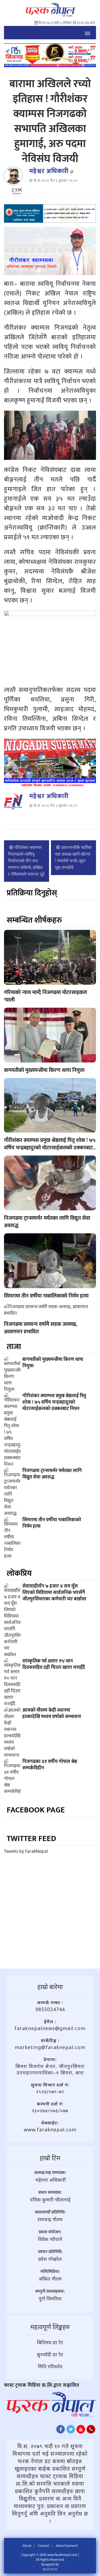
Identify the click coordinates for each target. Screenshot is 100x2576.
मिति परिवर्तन (50, 2366)
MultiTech (50, 2569)
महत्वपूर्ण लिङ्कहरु (50, 2327)
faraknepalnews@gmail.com (50, 2028)
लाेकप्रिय (19, 1573)
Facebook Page (36, 1810)
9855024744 (50, 2009)
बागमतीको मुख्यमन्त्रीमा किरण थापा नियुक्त (44, 1070)
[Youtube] (81, 2431)
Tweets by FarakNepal (26, 1851)
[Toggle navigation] (87, 33)
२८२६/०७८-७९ (50, 2092)
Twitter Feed (31, 1839)
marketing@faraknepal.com (50, 2047)
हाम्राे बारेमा (50, 1987)
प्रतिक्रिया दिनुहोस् (32, 893)
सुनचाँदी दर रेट (50, 2354)
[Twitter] (71, 2431)
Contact (44, 2546)
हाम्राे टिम (50, 2158)
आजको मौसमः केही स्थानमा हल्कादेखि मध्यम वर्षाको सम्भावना (52, 1714)
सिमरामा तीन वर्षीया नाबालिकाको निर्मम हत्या (46, 1296)
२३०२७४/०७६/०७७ (50, 2111)
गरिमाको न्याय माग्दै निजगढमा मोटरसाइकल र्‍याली (45, 996)
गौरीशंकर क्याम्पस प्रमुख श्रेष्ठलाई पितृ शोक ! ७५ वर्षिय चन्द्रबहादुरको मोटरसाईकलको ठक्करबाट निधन (50, 1148)
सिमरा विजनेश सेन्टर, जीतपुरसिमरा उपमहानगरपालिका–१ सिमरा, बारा (50, 2069)
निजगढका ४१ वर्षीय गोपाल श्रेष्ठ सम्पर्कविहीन (50, 1765)
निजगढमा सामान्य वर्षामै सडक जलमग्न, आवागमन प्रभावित (41, 1328)
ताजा (14, 1347)
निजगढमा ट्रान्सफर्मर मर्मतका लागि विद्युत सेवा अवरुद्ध (47, 1222)
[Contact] (91, 2431)
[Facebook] (61, 2431)
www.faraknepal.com (50, 2130)
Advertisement (67, 2546)
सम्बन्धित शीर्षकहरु (34, 920)
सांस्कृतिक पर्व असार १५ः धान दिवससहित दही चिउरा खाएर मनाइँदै (54, 1664)
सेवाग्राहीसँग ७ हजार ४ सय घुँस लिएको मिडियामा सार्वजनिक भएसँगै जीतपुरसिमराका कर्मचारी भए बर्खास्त (54, 1593)
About (27, 2546)
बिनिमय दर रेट (50, 2342)
